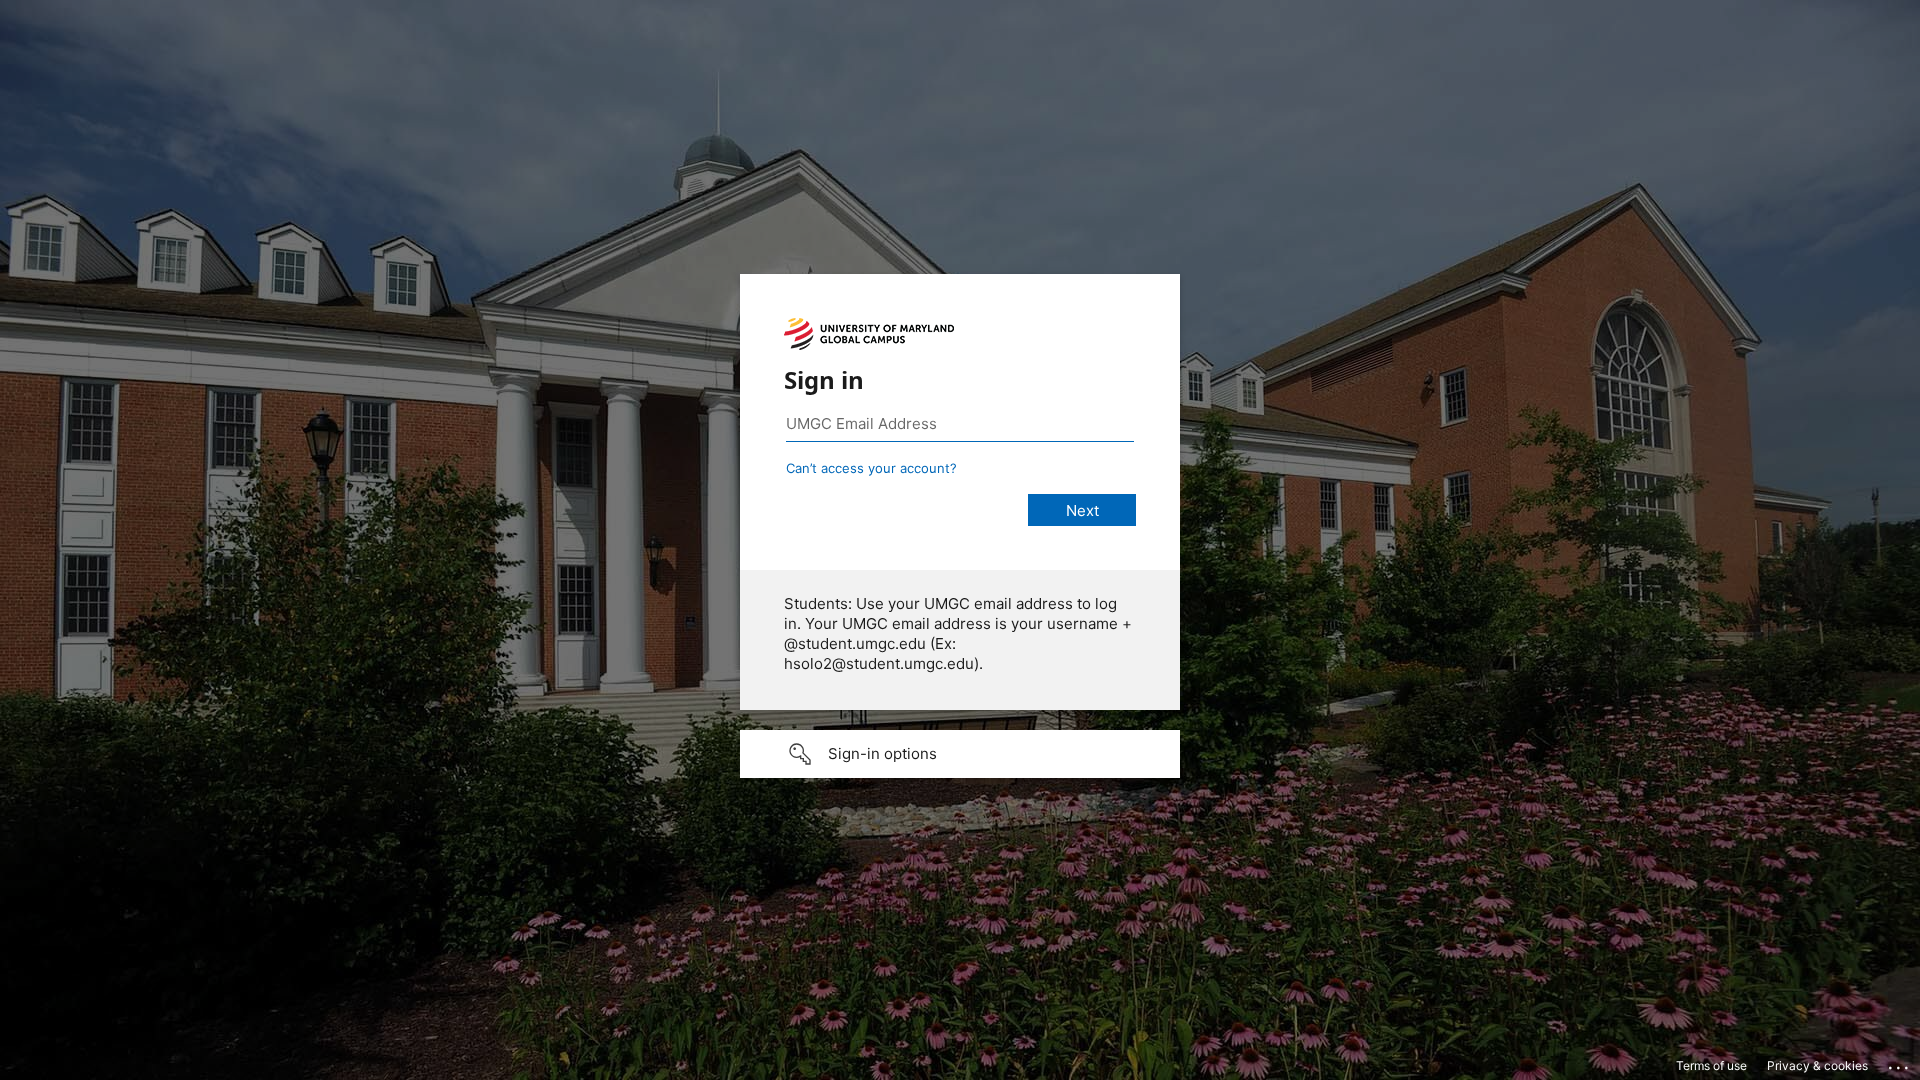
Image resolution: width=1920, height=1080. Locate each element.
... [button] (1900, 1063)
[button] (960, 754)
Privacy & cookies (1817, 1065)
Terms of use (1711, 1065)
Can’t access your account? (871, 468)
